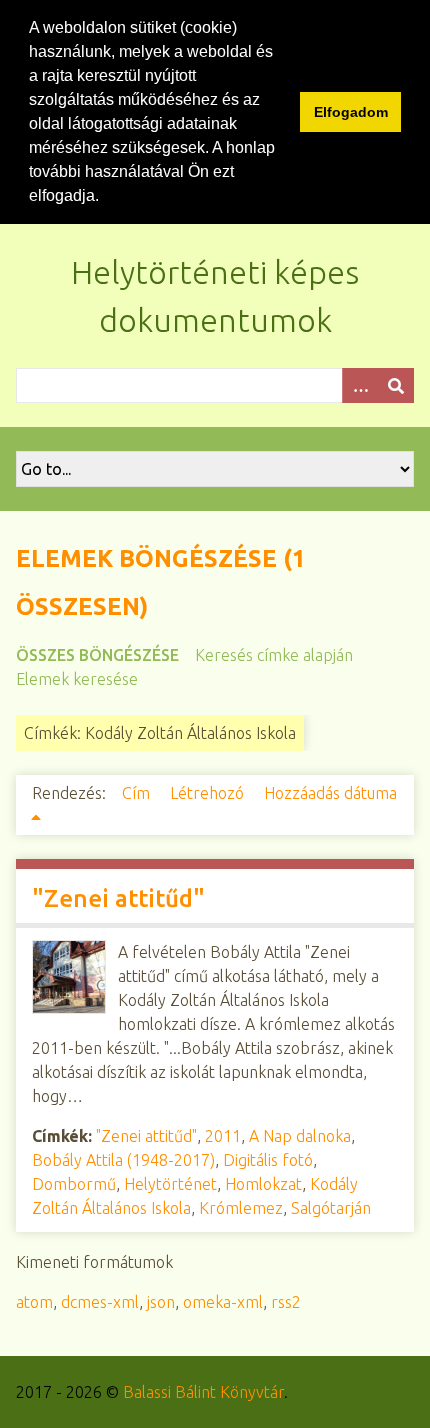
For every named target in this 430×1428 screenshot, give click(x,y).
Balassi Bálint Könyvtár (203, 1392)
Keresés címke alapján (274, 655)
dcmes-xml (100, 1302)
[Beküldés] (396, 385)
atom (34, 1302)
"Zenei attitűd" (118, 898)
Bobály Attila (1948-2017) (123, 1160)
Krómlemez (241, 1208)
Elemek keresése (77, 679)
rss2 (286, 1302)
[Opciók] (360, 385)
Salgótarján (331, 1208)
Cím (138, 793)
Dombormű (74, 1184)
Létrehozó (209, 793)
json (161, 1302)
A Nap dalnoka (300, 1136)
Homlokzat (263, 1184)
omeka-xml (223, 1302)
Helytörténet (170, 1184)
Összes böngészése (97, 655)
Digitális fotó (268, 1160)
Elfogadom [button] (351, 112)
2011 (223, 1136)
